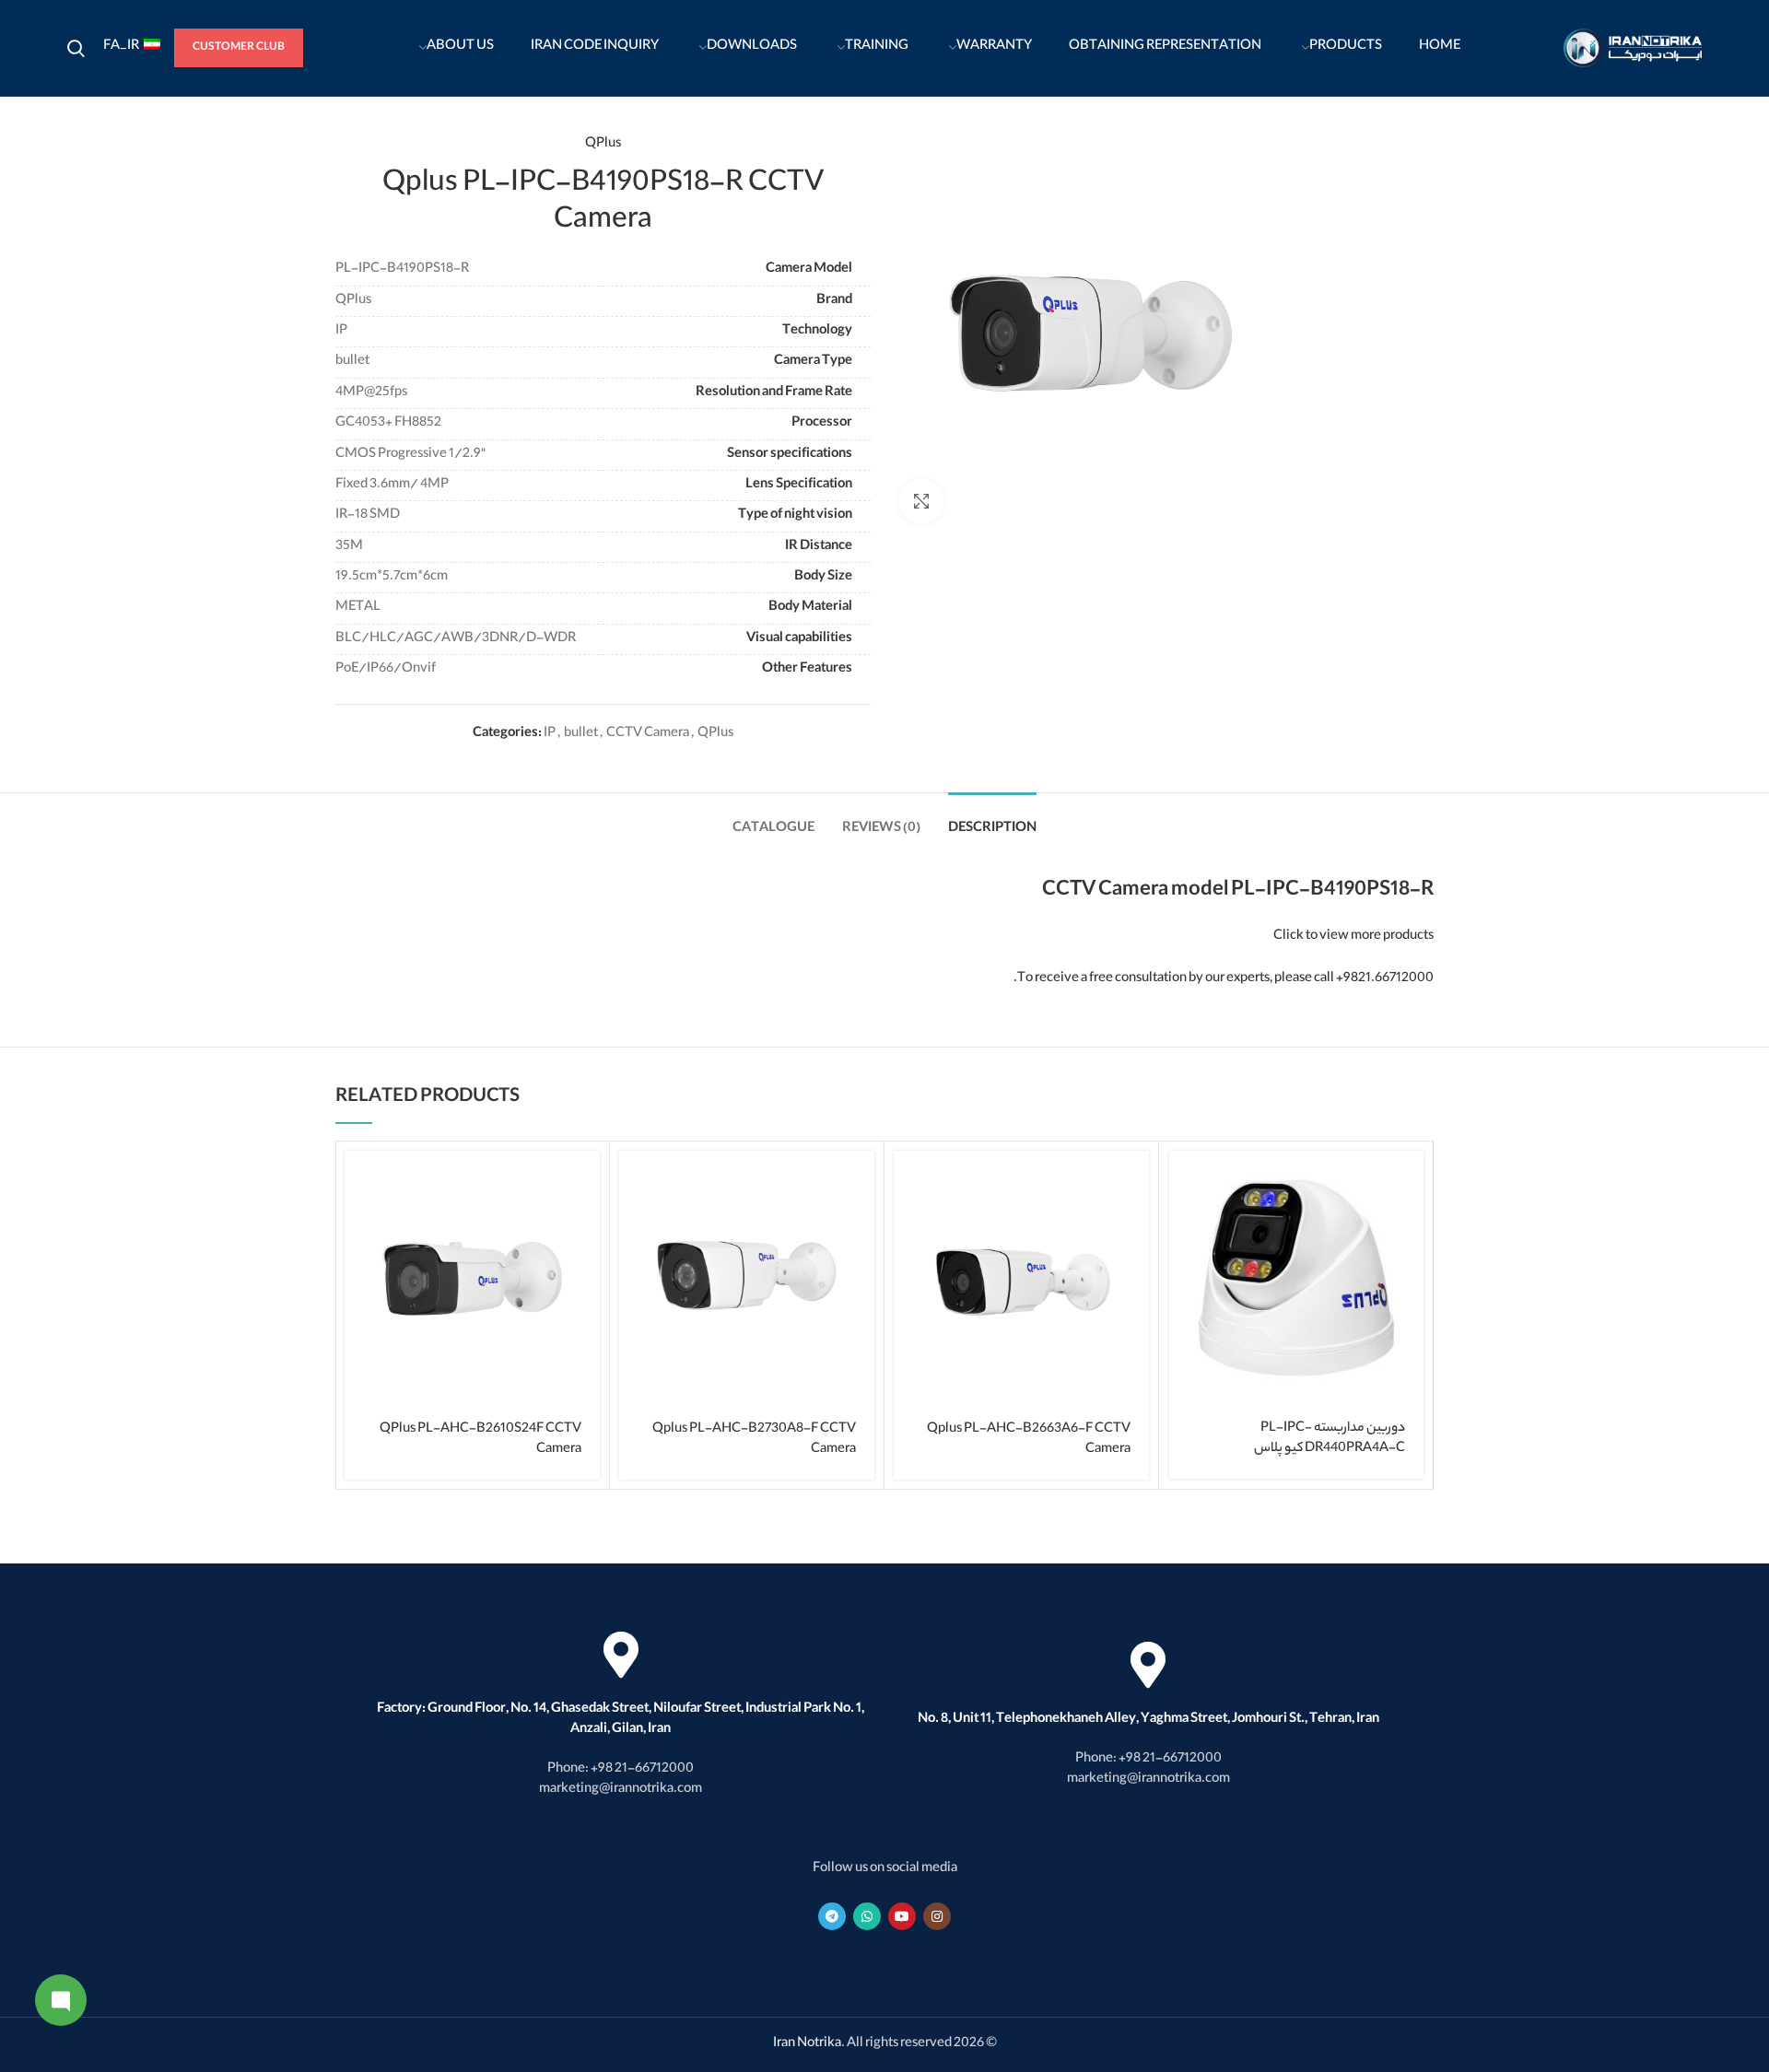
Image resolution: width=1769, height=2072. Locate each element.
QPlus (603, 145)
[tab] (992, 820)
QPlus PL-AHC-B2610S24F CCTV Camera (480, 1440)
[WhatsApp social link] (867, 1916)
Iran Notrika (807, 2044)
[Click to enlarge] (921, 501)
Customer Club (239, 48)
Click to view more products (1353, 937)
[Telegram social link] (832, 1916)
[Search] (76, 48)
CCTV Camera (648, 734)
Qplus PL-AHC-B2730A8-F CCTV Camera (754, 1440)
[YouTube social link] (902, 1916)
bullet (581, 734)
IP (550, 734)
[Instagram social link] (937, 1916)
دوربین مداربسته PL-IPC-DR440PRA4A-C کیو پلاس (1330, 1439)
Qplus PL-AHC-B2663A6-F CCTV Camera (1029, 1440)
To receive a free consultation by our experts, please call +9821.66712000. (1224, 979)
